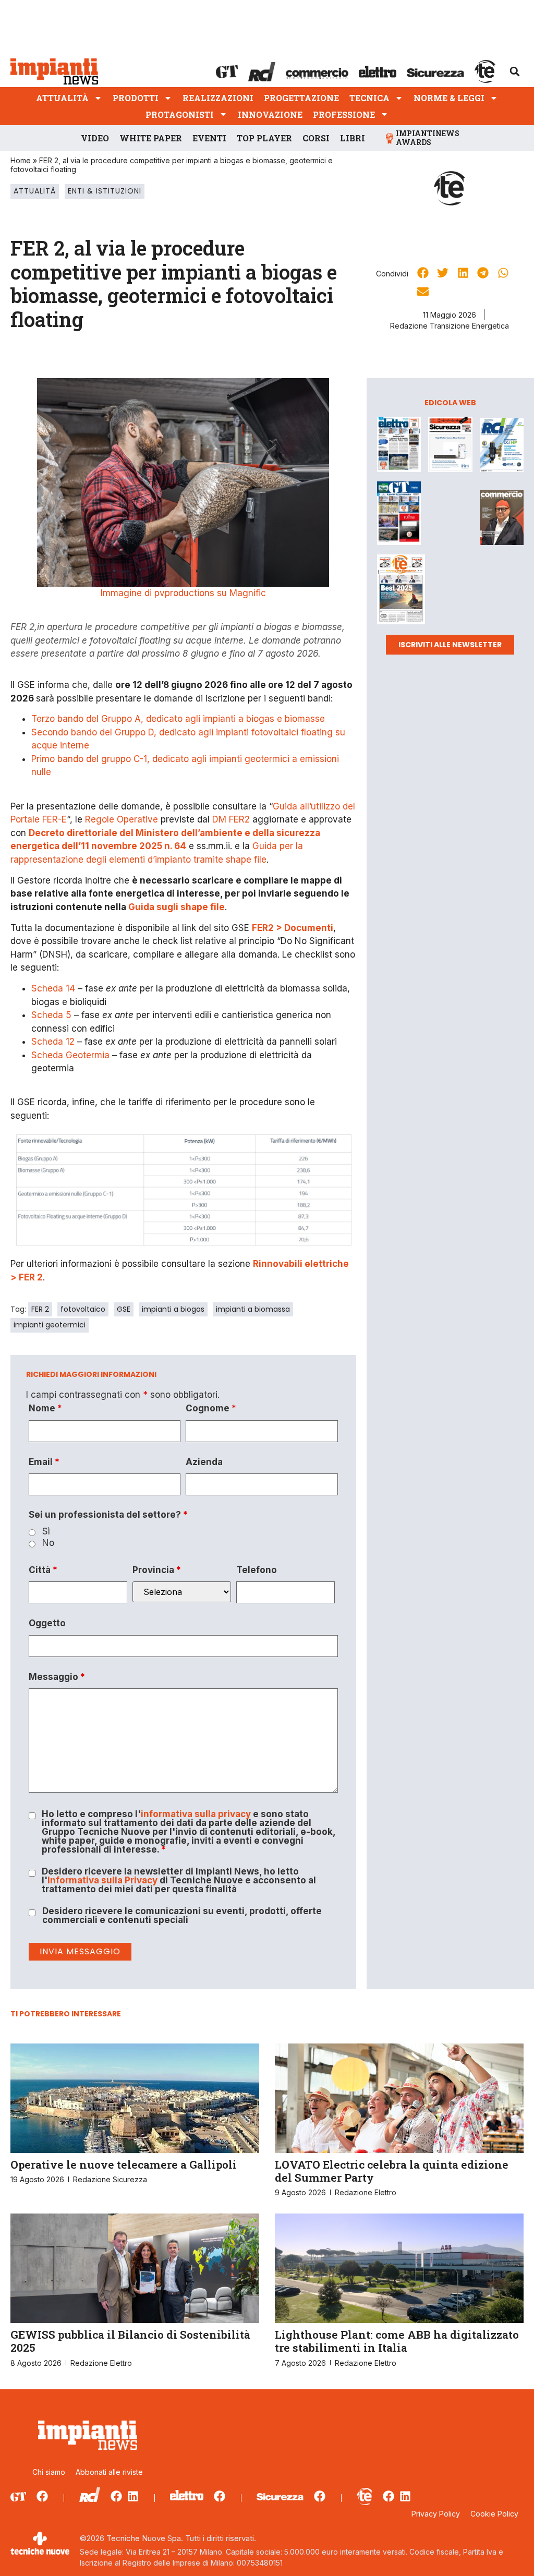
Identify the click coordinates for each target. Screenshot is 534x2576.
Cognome (211, 1408)
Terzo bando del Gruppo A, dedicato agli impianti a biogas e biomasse (178, 719)
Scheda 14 (53, 988)
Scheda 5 (51, 1015)
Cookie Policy (494, 2514)
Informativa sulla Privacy (102, 1880)
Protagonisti (180, 114)
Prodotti (136, 98)
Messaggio (57, 1677)
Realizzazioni (218, 98)
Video (95, 138)
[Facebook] (42, 2496)
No (48, 1543)
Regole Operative (122, 819)
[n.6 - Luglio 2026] (399, 446)
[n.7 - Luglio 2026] (502, 447)
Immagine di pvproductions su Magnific (183, 593)
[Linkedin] (133, 2496)
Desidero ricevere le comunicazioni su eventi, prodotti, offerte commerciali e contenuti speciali (182, 1916)
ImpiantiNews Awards (428, 138)
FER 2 (40, 1309)
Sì (46, 1532)
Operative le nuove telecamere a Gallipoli (124, 2164)
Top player (264, 138)
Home (21, 160)
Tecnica (369, 98)
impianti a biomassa (253, 1309)
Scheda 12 (53, 1042)
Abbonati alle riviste (109, 2472)
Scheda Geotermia (70, 1055)
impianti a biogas (173, 1309)
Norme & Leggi (449, 98)
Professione (344, 114)
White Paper (151, 138)
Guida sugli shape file (177, 907)
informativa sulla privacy (196, 1814)
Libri (353, 138)
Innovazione (270, 114)
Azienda (204, 1462)
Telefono (257, 1570)
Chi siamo (49, 2472)
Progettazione (301, 98)
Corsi (316, 138)
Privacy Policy (436, 2514)
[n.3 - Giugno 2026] (450, 446)
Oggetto (47, 1623)
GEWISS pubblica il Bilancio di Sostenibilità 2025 (130, 2341)
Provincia (157, 1570)
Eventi (209, 138)
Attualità (62, 98)
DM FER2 (231, 819)
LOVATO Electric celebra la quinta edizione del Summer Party (392, 2171)
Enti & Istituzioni (105, 191)
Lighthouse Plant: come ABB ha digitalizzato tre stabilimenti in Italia (397, 2341)
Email (44, 1462)
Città (43, 1570)
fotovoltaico (83, 1309)
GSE (124, 1309)
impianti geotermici (50, 1325)
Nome (45, 1408)
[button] (515, 71)
